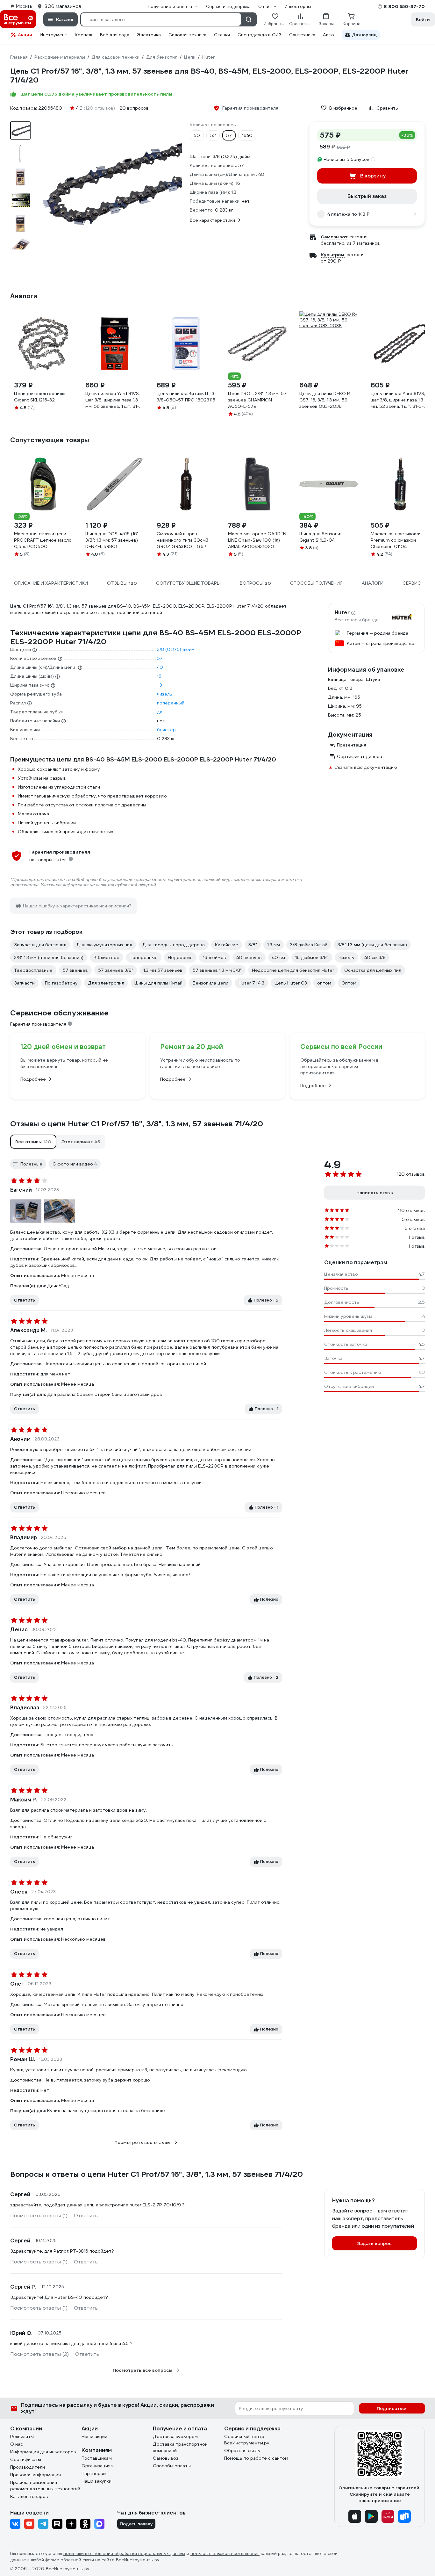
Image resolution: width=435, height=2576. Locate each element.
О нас (17, 2444)
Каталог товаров (29, 2496)
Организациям (98, 2466)
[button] (33, 1142)
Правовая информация (36, 2475)
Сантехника (302, 35)
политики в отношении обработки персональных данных (124, 2554)
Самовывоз (166, 2458)
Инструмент (53, 35)
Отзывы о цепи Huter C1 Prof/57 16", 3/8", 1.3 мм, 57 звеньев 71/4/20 (137, 1124)
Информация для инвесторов (43, 2452)
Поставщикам (97, 2458)
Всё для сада (115, 35)
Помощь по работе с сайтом (256, 2458)
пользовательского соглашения (225, 2554)
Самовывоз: (334, 237)
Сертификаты (26, 2459)
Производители (28, 2467)
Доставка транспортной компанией (180, 2447)
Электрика (149, 35)
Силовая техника (187, 35)
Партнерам (94, 2473)
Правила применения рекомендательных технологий (45, 2486)
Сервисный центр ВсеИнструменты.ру (247, 2440)
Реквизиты (22, 2436)
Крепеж (84, 35)
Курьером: (333, 255)
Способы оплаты (172, 2466)
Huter (342, 613)
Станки (222, 35)
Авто (328, 35)
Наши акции (94, 2436)
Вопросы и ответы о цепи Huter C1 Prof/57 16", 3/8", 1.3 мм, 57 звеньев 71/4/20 (157, 2174)
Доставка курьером (175, 2436)
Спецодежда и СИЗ (260, 35)
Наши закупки (96, 2481)
